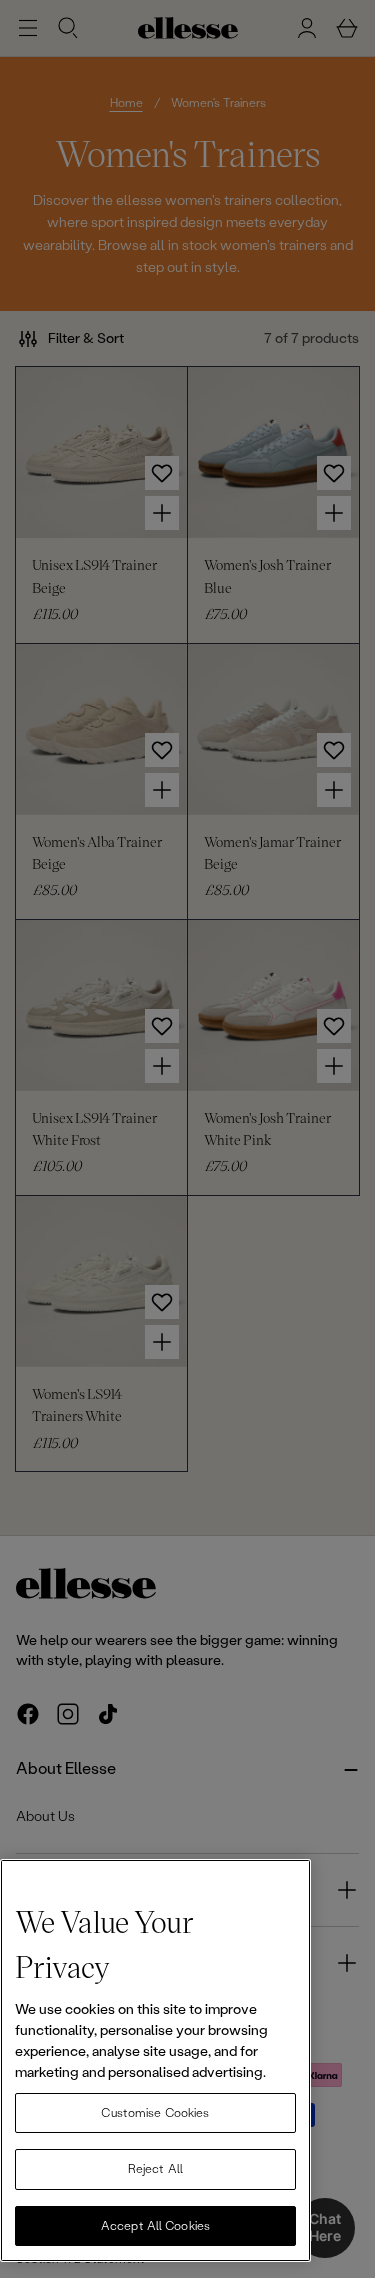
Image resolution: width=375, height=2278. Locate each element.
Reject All (155, 2169)
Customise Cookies (155, 2113)
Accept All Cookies (155, 2226)
